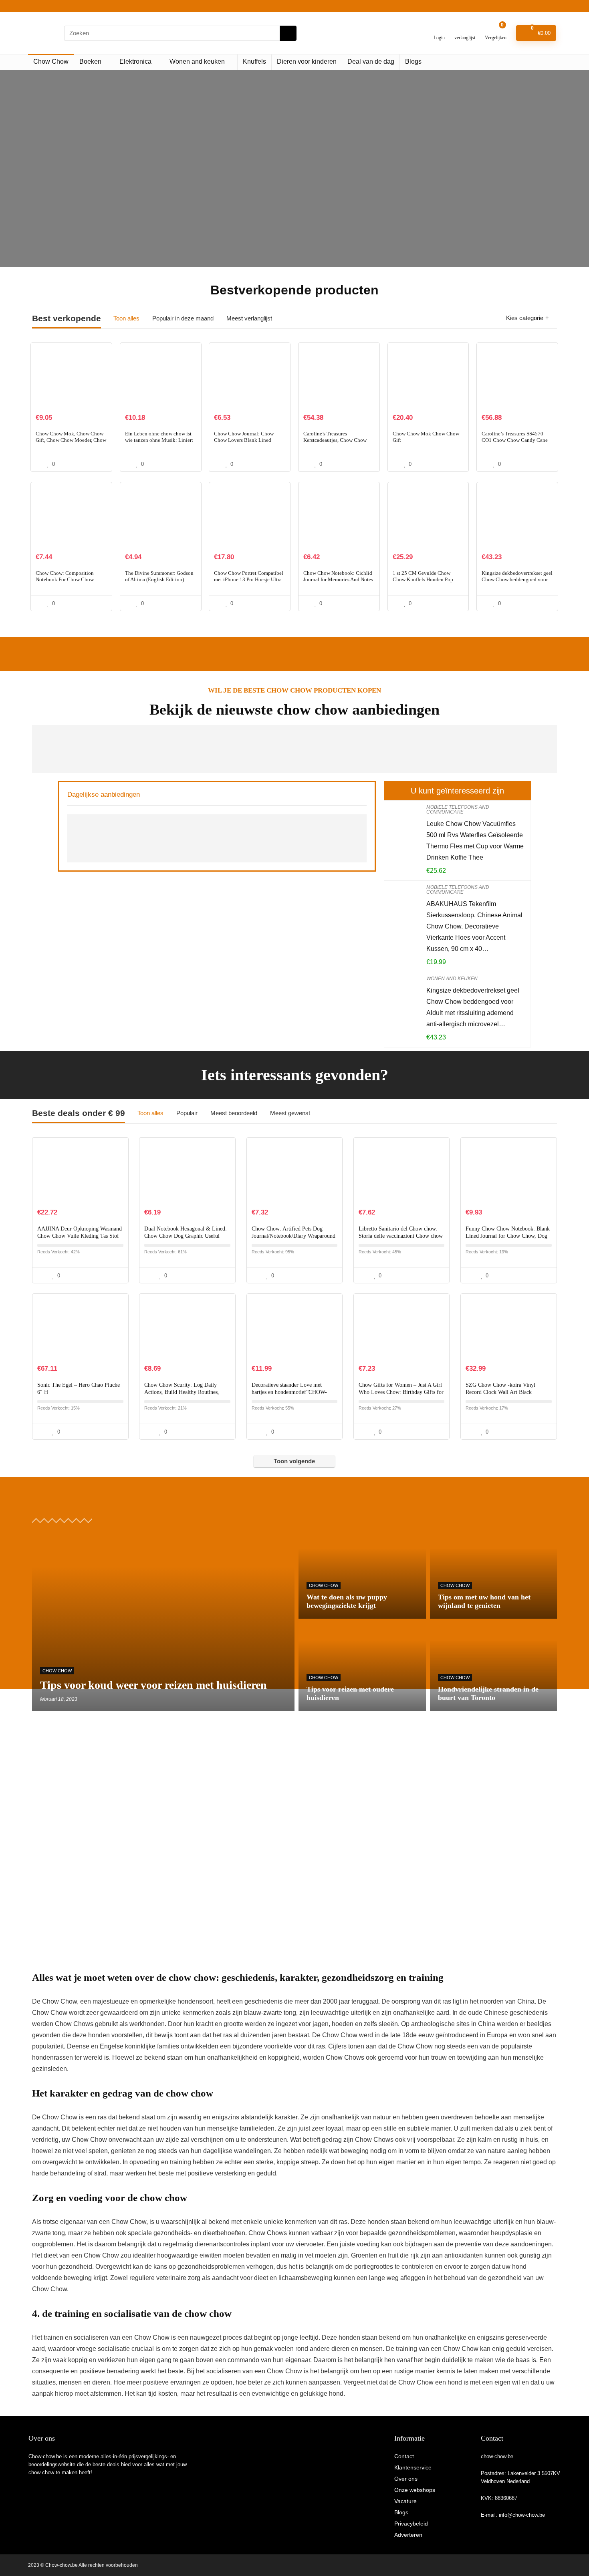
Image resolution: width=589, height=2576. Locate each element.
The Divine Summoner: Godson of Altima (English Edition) (159, 576)
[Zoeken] (288, 33)
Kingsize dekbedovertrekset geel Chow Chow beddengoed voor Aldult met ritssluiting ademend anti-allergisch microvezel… (517, 583)
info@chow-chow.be (522, 2515)
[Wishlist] (465, 30)
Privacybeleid (411, 2524)
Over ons (406, 2479)
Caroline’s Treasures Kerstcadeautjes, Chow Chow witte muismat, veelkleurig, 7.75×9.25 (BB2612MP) (335, 443)
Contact (404, 2456)
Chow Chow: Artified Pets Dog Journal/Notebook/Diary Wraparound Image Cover (293, 1236)
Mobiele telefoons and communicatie (458, 810)
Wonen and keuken (197, 61)
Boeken (90, 61)
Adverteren (408, 2535)
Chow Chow (51, 61)
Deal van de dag (371, 61)
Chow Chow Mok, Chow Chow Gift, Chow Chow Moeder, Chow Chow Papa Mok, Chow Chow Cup (71, 443)
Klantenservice (413, 2467)
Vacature (405, 2501)
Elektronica (135, 61)
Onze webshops (415, 2490)
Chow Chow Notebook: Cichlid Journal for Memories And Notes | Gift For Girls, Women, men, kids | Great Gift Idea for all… (338, 583)
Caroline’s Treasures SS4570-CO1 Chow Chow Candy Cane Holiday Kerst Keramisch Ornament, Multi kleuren (515, 443)
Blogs (413, 61)
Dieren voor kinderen (307, 61)
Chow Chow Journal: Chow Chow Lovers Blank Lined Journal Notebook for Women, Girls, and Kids (246, 443)
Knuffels (254, 61)
